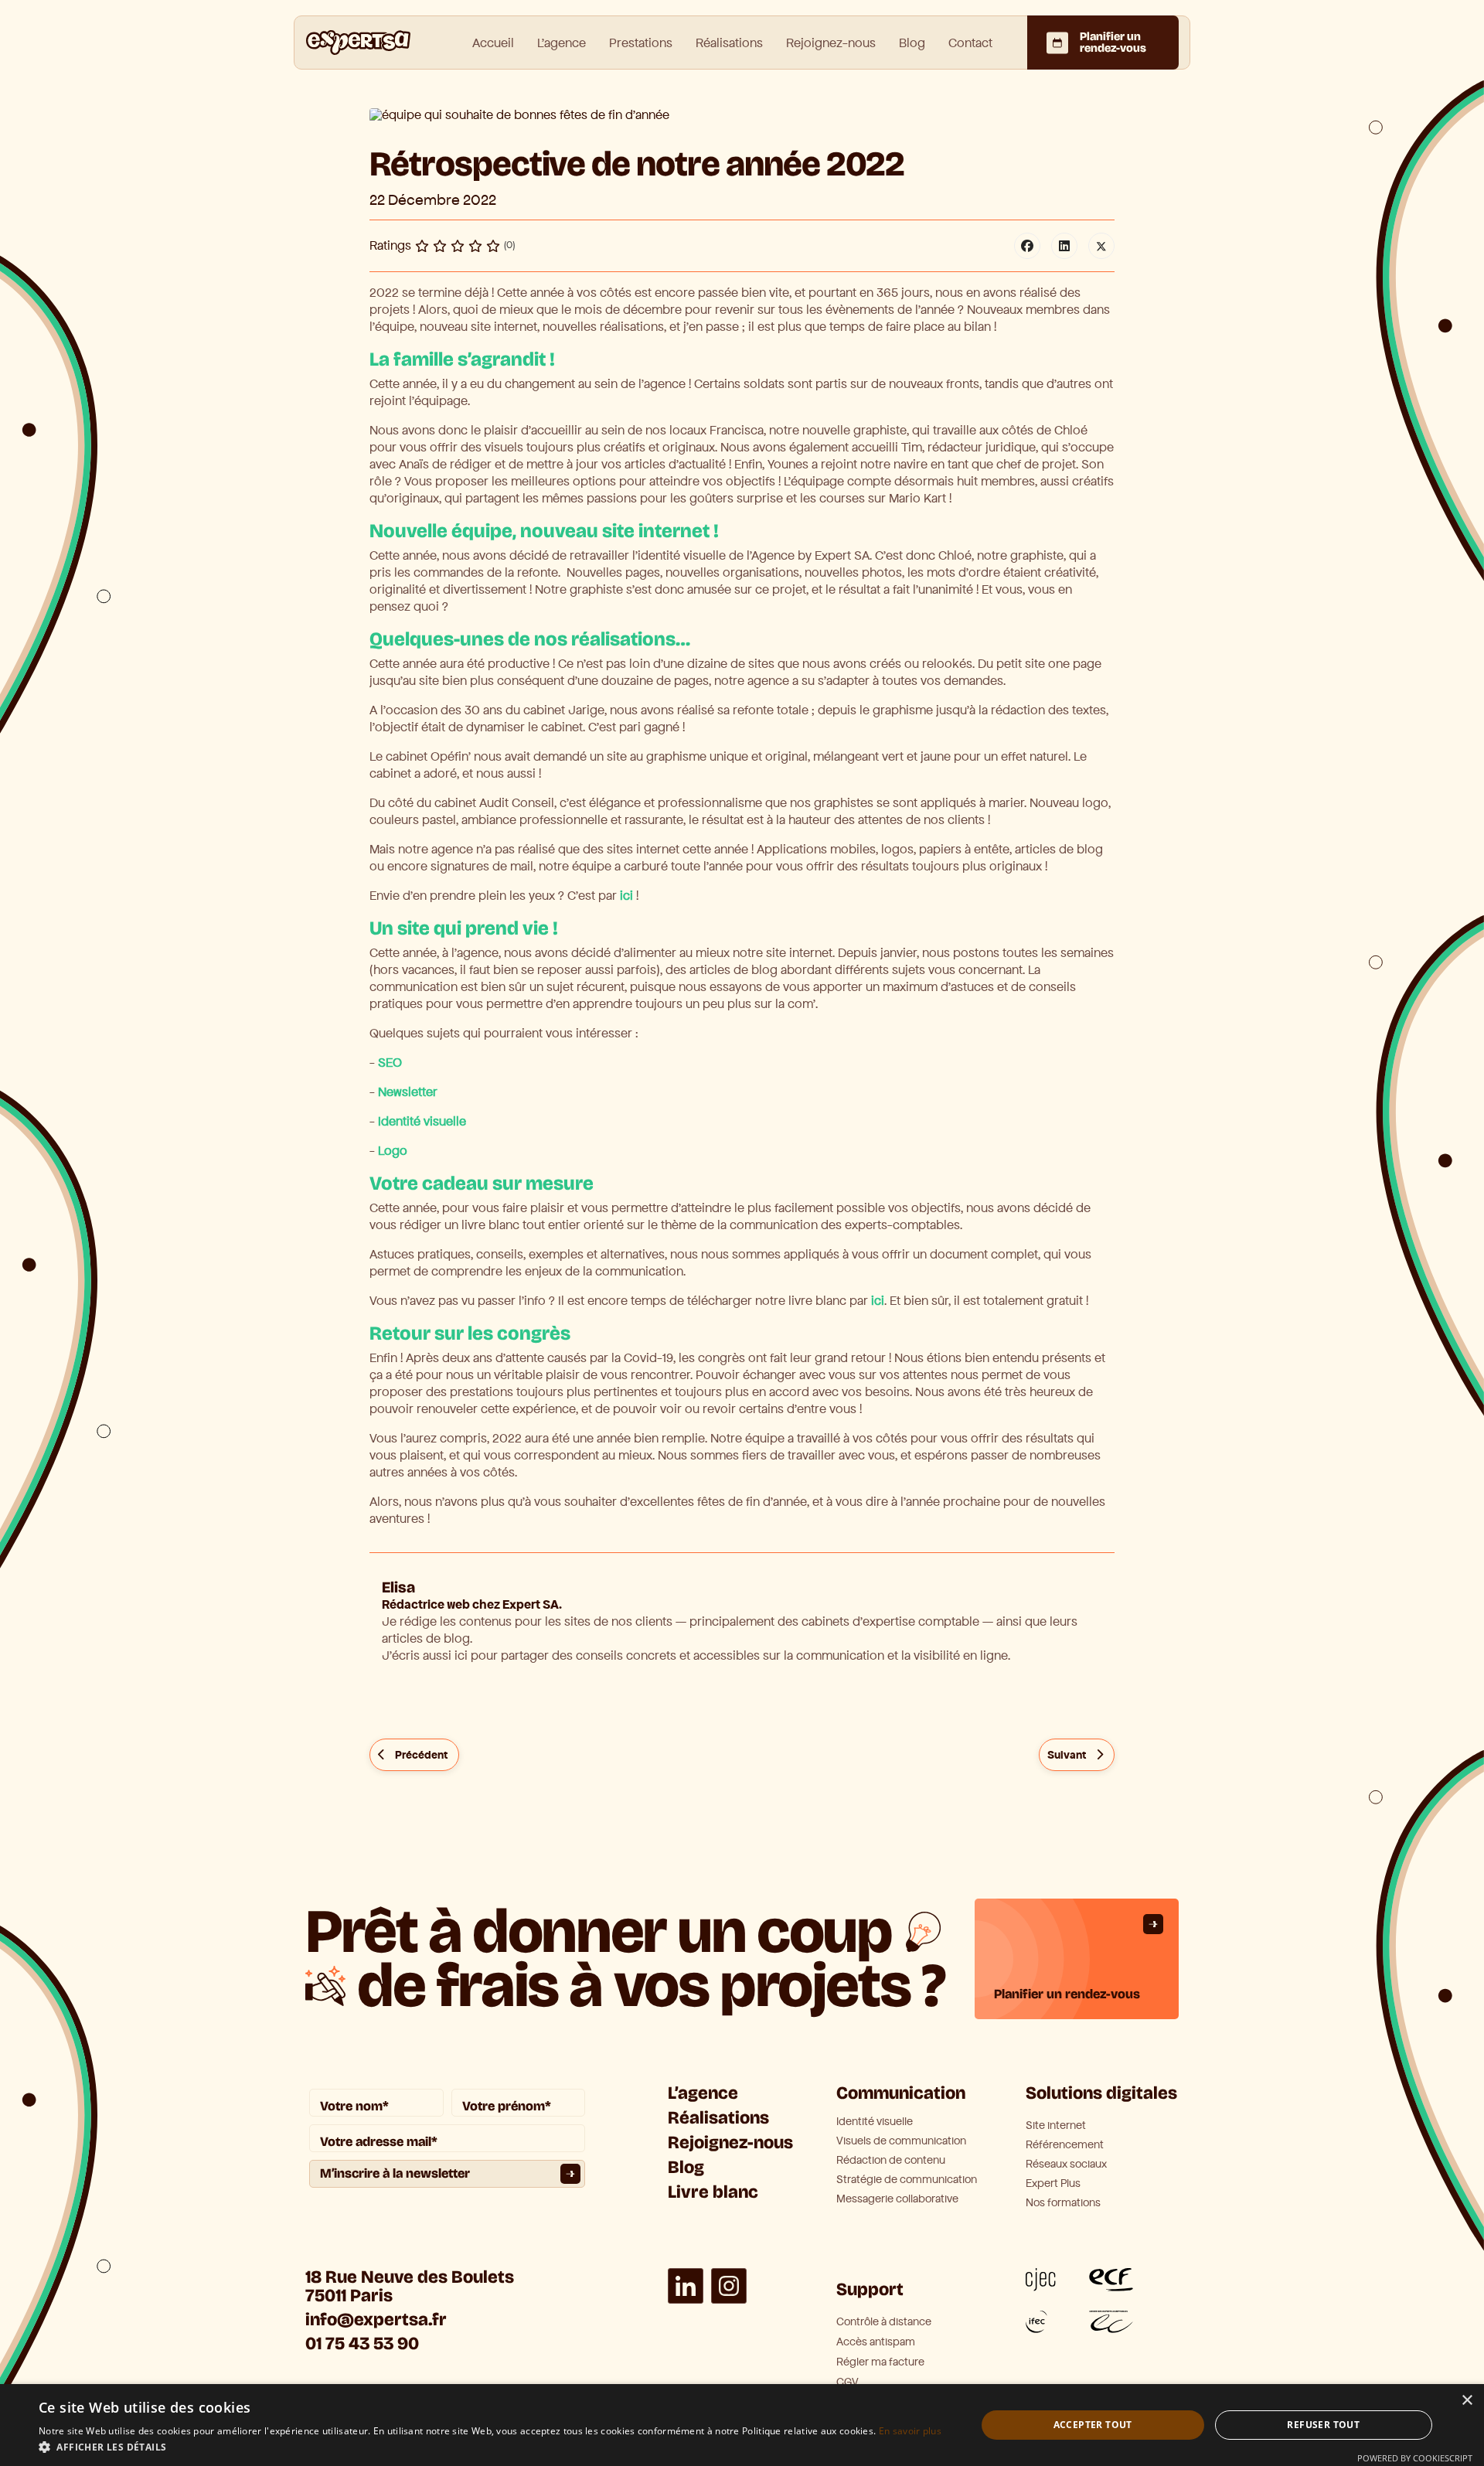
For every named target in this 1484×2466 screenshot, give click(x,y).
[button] (490, 2447)
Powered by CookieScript (1415, 2458)
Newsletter (408, 1092)
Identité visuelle (422, 1121)
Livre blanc (713, 2192)
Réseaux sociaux (1066, 2165)
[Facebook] (1027, 246)
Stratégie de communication (907, 2180)
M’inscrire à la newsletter (395, 2173)
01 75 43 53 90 (362, 2343)
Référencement (1065, 2145)
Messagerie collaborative (897, 2199)
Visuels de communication (901, 2141)
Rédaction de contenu (891, 2161)
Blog (912, 43)
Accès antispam (876, 2342)
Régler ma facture (880, 2362)
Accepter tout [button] (1093, 2425)
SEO (390, 1063)
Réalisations (729, 43)
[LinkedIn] (1064, 246)
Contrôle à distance (884, 2322)
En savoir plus (910, 2431)
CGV (848, 2382)
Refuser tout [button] (1323, 2425)
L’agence (703, 2093)
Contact (970, 43)
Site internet (1056, 2126)
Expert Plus (1053, 2184)
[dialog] (742, 2425)
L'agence (562, 43)
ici (626, 896)
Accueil (493, 43)
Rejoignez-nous (831, 43)
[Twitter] (1101, 246)
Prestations (641, 43)
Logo (393, 1151)
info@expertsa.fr (376, 2320)
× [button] (1467, 2401)
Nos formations (1063, 2203)
